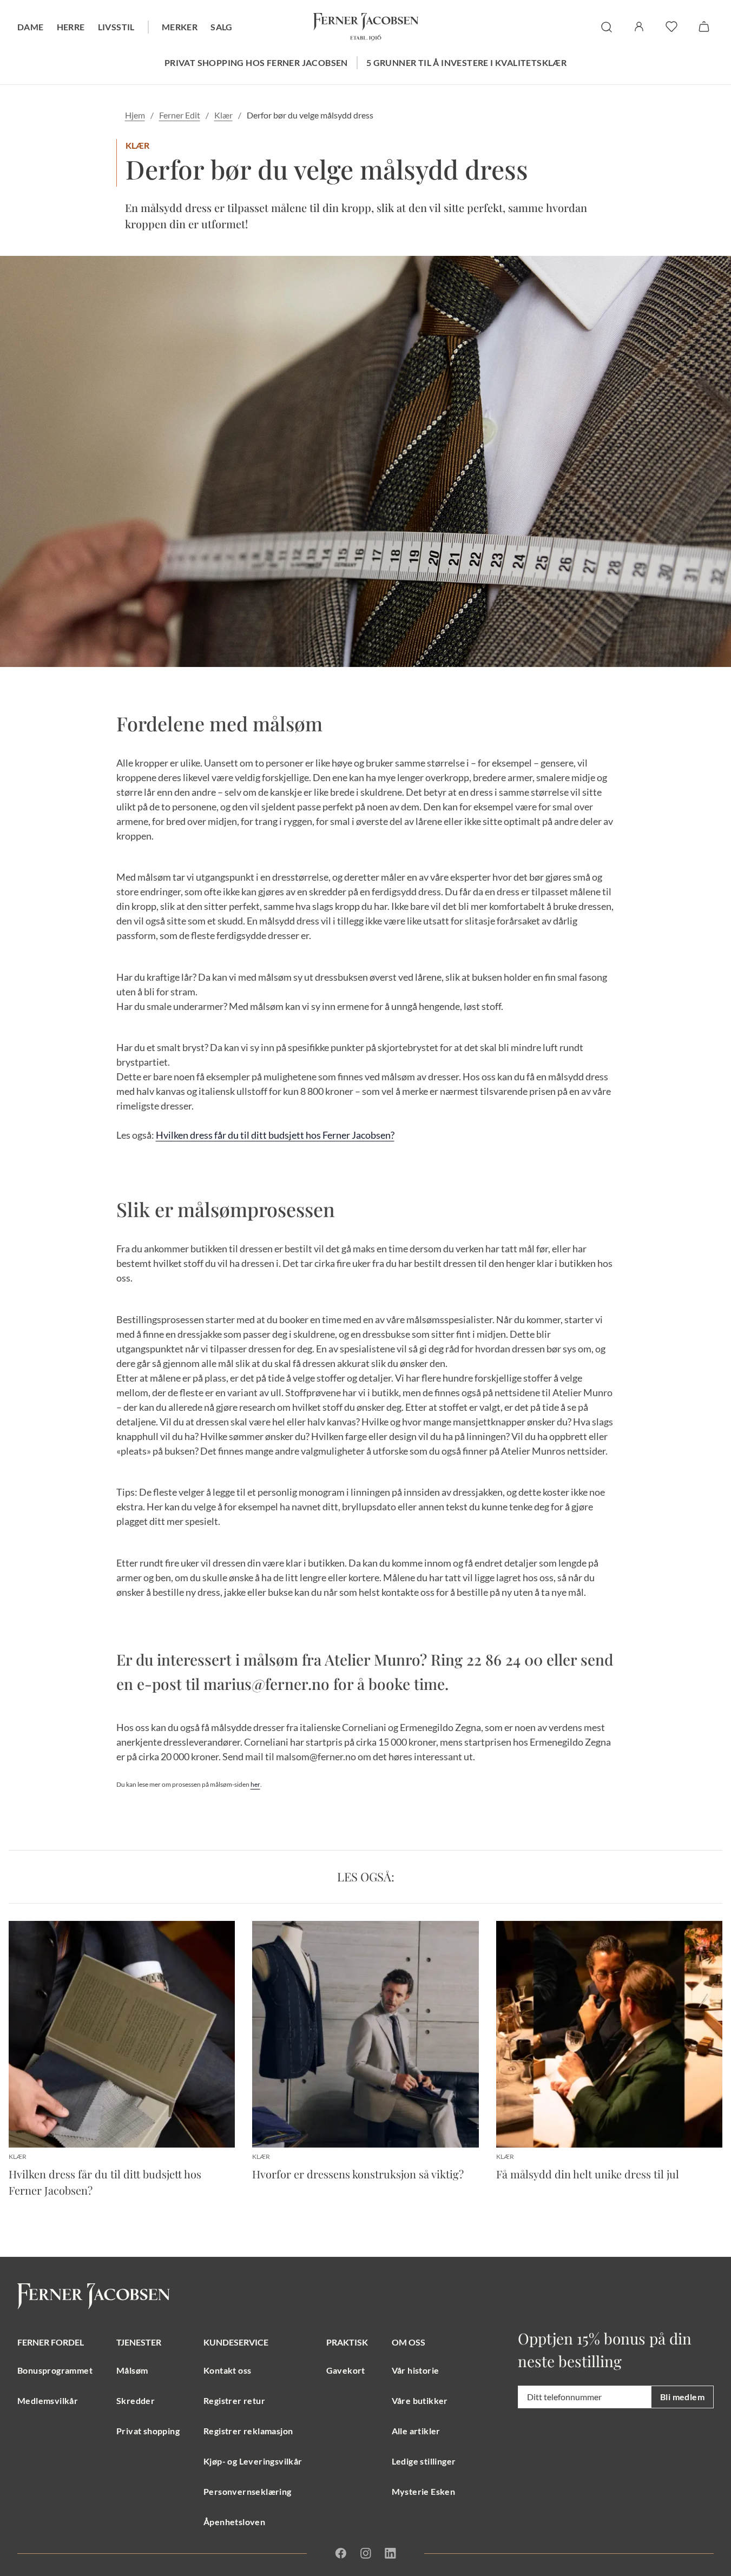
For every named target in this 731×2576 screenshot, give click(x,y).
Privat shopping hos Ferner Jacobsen (256, 62)
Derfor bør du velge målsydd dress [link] (310, 115)
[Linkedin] (390, 2553)
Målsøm (132, 2370)
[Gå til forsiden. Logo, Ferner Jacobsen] (366, 27)
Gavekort (346, 2370)
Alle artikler (416, 2431)
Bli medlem (682, 2397)
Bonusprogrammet (55, 2370)
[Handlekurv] (704, 27)
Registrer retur (234, 2400)
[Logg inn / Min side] (639, 27)
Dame (31, 27)
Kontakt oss (227, 2370)
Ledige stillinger (424, 2461)
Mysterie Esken (424, 2491)
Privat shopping (148, 2431)
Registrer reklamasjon (248, 2431)
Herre (71, 27)
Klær (223, 115)
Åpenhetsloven (234, 2522)
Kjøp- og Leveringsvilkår (253, 2461)
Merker (180, 27)
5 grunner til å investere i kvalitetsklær (466, 62)
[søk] (607, 27)
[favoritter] (671, 27)
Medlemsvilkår (48, 2400)
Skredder (136, 2400)
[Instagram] (366, 2553)
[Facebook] (341, 2553)
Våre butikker (420, 2400)
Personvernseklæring (248, 2491)
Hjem (135, 115)
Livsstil (116, 27)
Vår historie (416, 2370)
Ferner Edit (180, 115)
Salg (222, 27)
